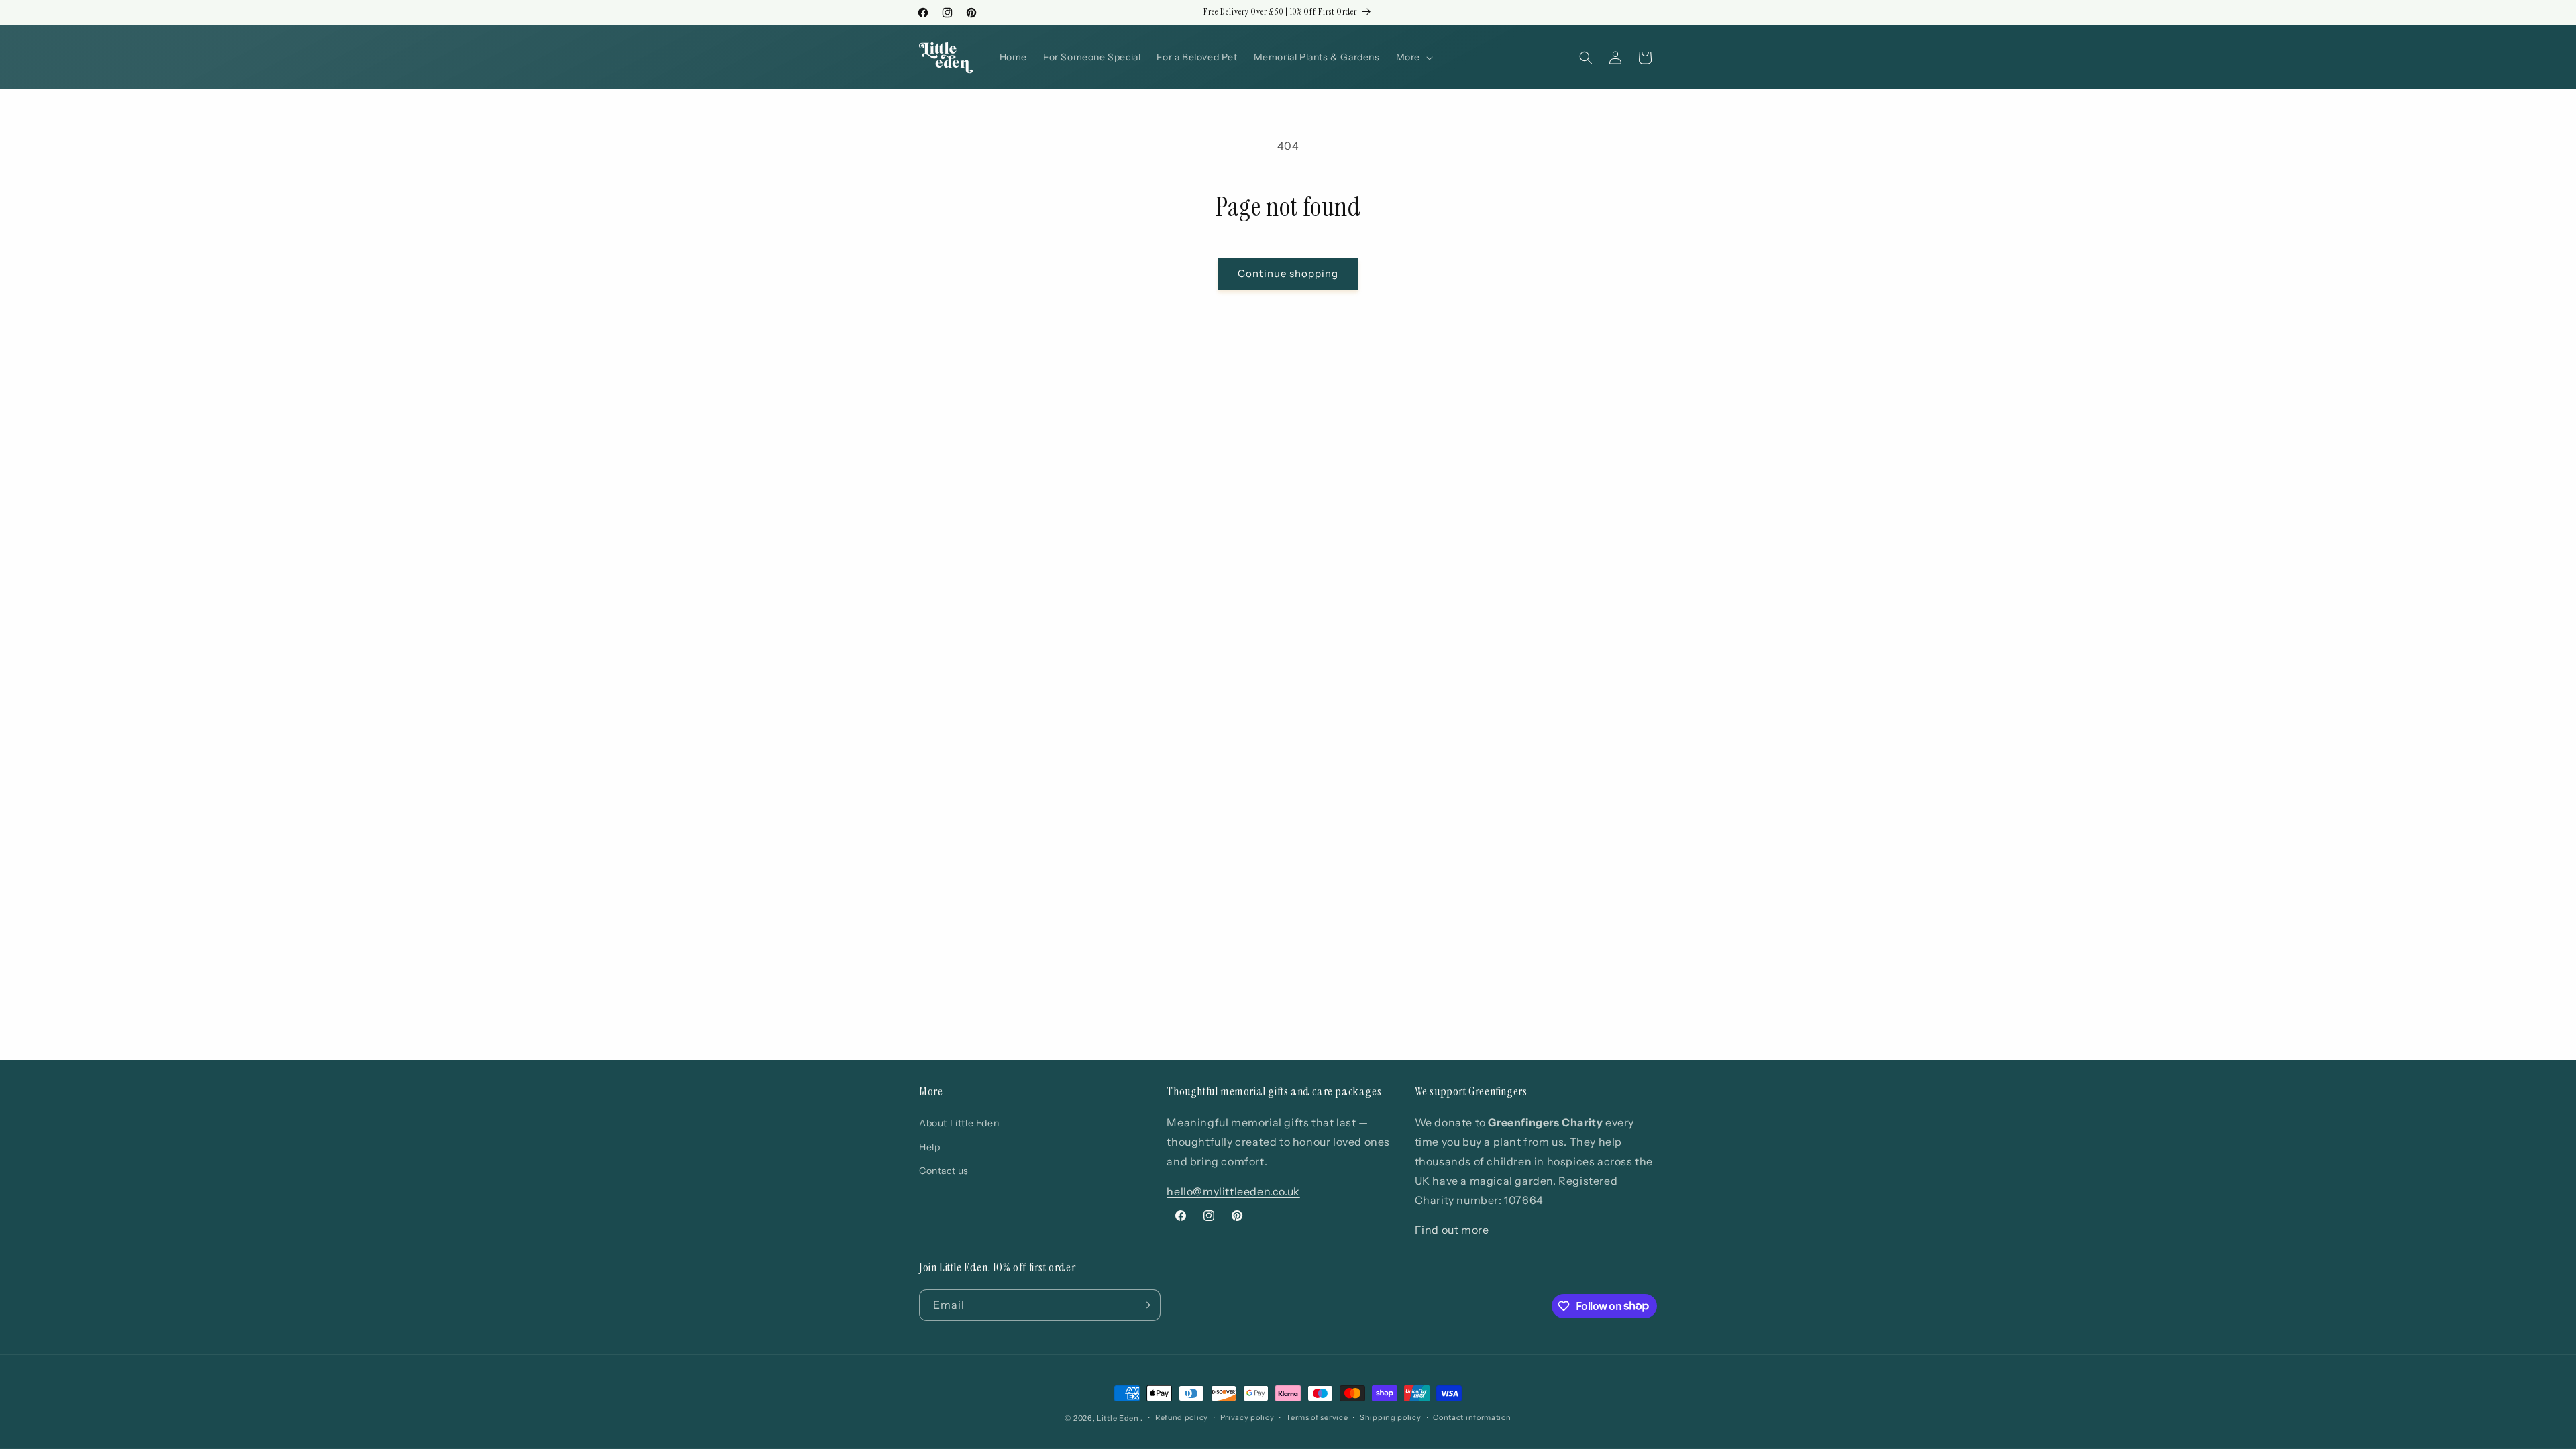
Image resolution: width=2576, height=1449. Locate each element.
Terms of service (1317, 1417)
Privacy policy (1247, 1417)
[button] (1413, 57)
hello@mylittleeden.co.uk (1233, 1191)
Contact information (1472, 1417)
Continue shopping (1288, 273)
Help (929, 1147)
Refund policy (1182, 1417)
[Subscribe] (1145, 1305)
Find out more (1452, 1230)
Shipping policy (1391, 1417)
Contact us (944, 1171)
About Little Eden (959, 1123)
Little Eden (1118, 1418)
